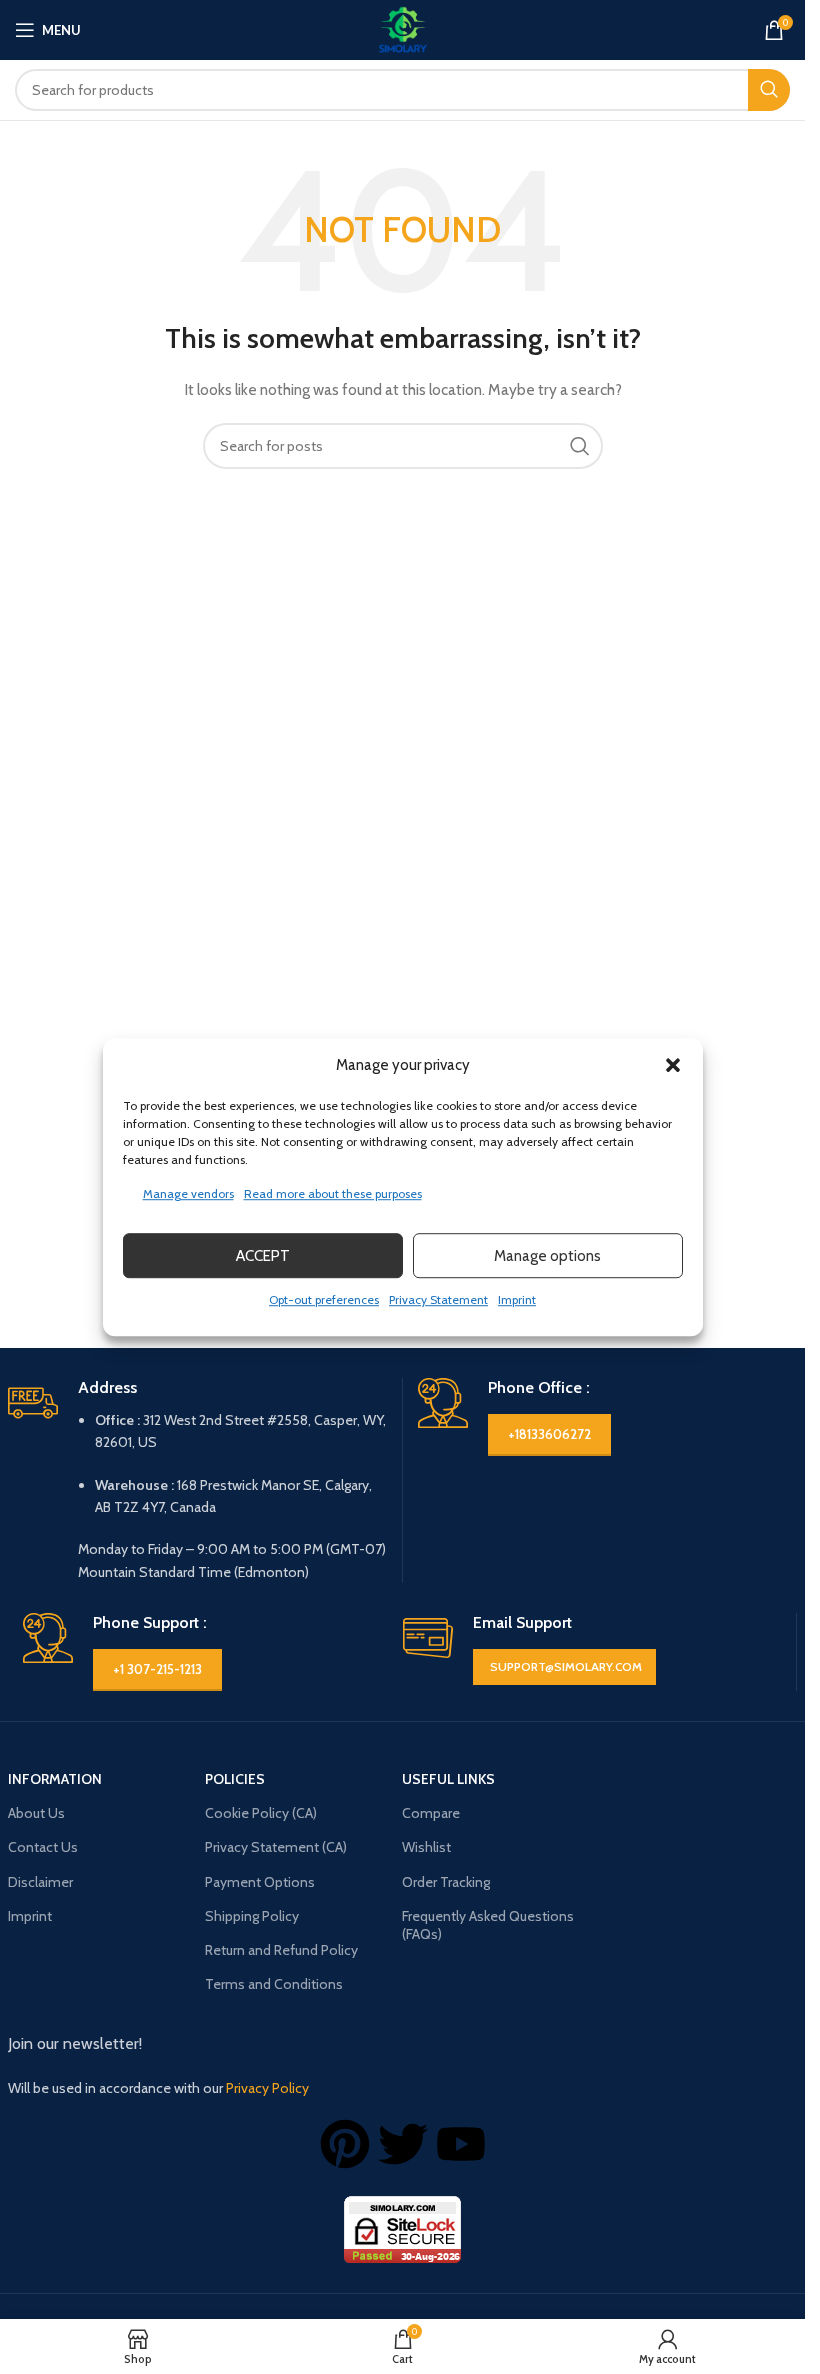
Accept (263, 1256)
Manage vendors (188, 1193)
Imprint (517, 1299)
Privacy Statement (438, 1299)
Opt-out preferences (324, 1299)
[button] (673, 1065)
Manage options (547, 1256)
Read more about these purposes (333, 1193)
